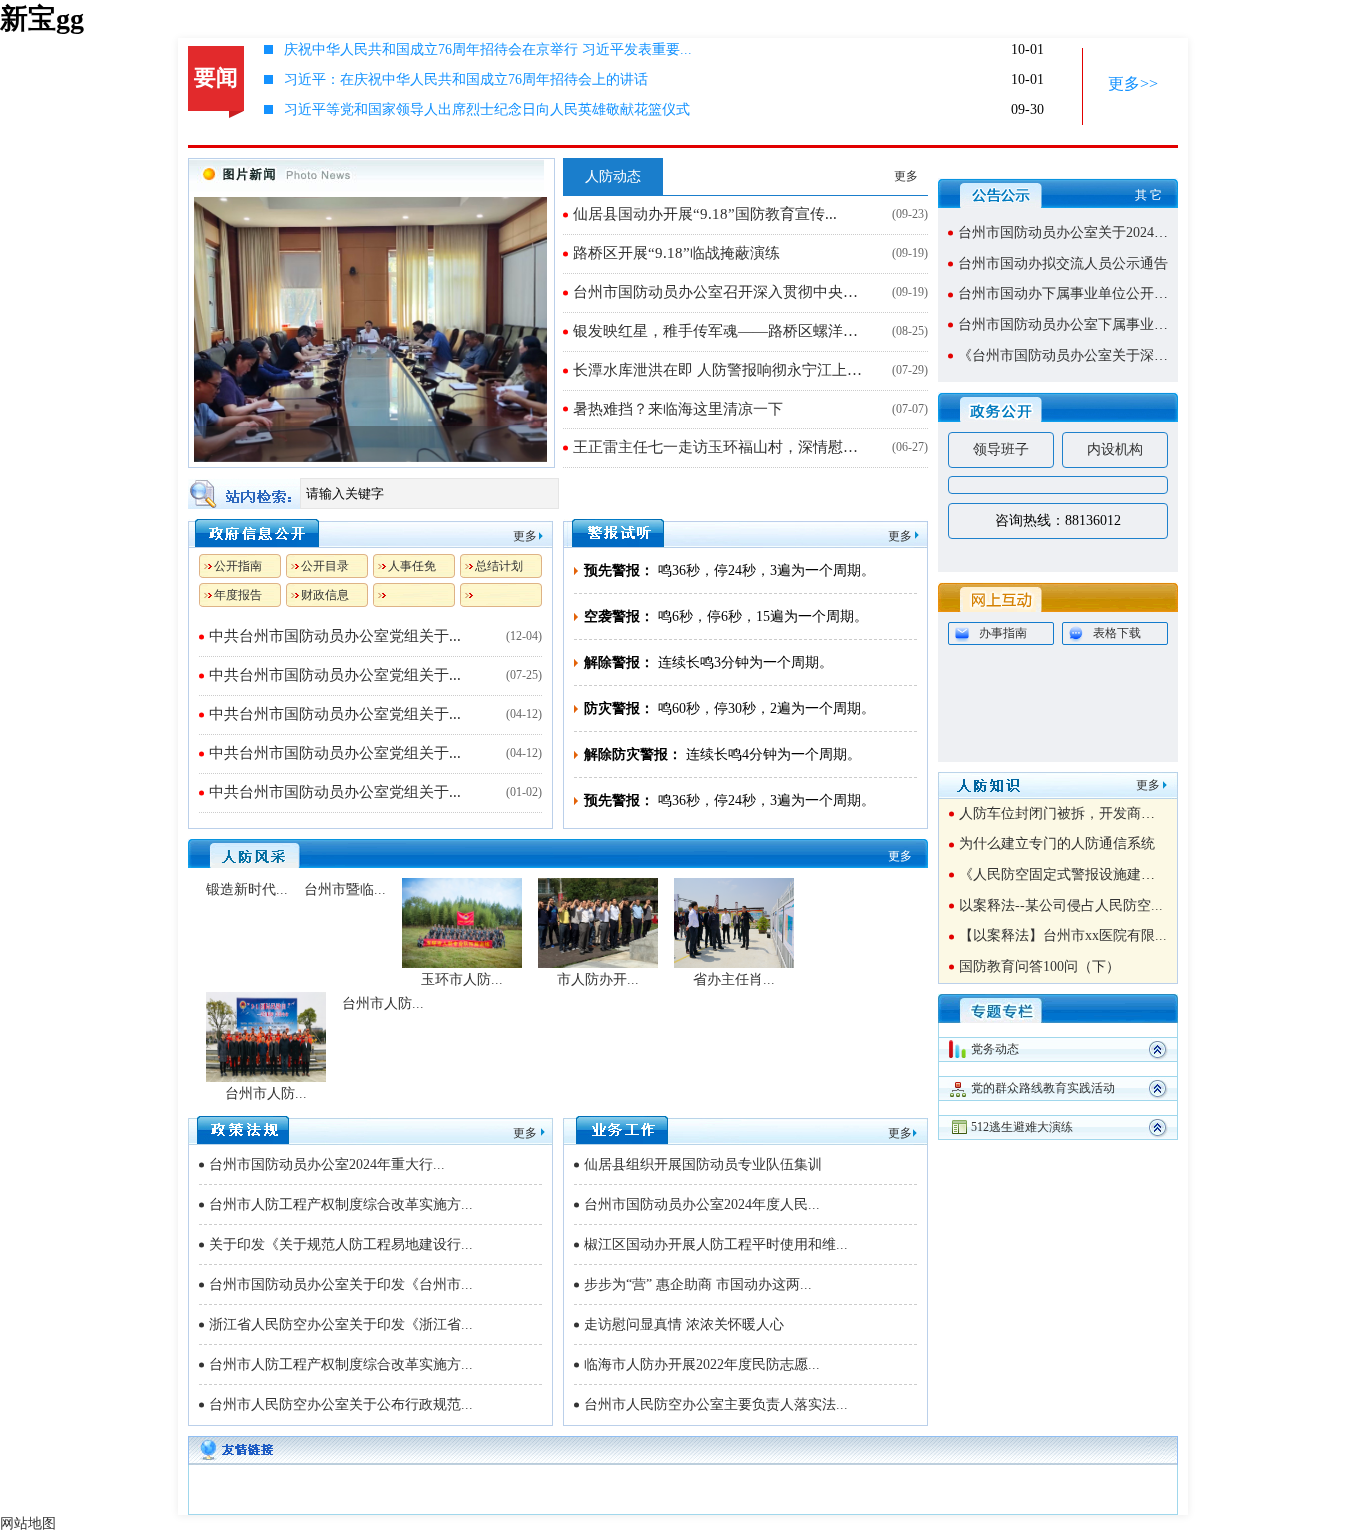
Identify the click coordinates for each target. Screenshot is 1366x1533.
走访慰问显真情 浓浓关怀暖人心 (684, 1324)
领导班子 (1001, 449)
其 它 (1148, 195)
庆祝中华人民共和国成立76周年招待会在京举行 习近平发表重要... (488, 49)
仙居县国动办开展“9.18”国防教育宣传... (705, 214)
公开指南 (238, 566)
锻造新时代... (247, 889)
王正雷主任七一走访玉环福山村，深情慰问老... (722, 447)
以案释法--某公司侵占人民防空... (1061, 905)
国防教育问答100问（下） (1039, 966)
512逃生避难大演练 (1022, 1127)
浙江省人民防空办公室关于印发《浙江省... (341, 1324)
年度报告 (238, 595)
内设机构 (1115, 449)
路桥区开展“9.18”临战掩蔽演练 (676, 253)
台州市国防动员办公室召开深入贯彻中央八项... (722, 292)
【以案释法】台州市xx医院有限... (1063, 935)
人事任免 (412, 566)
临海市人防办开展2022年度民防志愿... (702, 1364)
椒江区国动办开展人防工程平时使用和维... (716, 1244)
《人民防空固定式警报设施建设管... (1070, 874)
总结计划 (499, 566)
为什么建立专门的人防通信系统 (1057, 843)
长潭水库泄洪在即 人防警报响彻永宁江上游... (722, 370)
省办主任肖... (734, 979)
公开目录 (325, 566)
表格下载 (1117, 633)
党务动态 (995, 1049)
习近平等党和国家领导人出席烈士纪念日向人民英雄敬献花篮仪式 (487, 109)
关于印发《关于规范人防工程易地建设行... (341, 1244)
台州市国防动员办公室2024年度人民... (702, 1204)
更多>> (1133, 83)
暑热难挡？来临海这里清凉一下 (678, 409)
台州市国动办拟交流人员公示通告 (1063, 263)
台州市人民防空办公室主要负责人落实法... (716, 1404)
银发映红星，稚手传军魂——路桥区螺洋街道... (722, 331)
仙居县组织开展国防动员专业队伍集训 (703, 1164)
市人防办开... (598, 979)
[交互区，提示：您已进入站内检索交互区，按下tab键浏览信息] (558, 493)
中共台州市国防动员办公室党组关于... (335, 636)
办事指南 (1003, 633)
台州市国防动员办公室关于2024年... (1069, 232)
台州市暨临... (345, 889)
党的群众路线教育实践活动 (1043, 1088)
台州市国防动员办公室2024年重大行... (327, 1164)
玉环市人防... (462, 979)
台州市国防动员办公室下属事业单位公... (1083, 324)
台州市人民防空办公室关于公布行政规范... (341, 1404)
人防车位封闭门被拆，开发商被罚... (1070, 813)
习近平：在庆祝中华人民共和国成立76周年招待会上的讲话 (466, 79)
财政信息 (325, 595)
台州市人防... (266, 1093)
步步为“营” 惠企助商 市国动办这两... (698, 1284)
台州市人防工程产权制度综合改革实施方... (341, 1204)
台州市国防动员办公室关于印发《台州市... (341, 1284)
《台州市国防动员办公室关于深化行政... (1083, 355)
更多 (906, 176)
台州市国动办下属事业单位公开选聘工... (1083, 293)
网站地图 (28, 1523)
